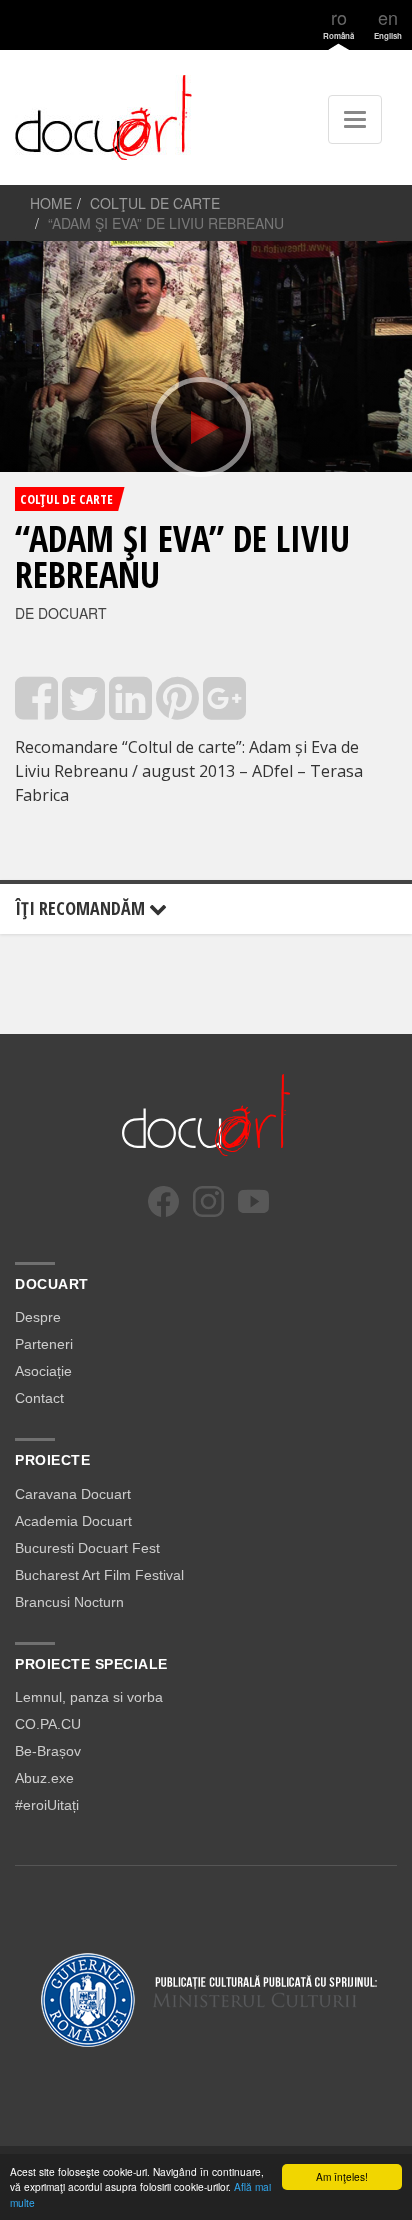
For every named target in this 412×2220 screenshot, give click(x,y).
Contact (39, 1398)
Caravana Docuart (73, 1494)
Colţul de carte (155, 203)
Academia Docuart (73, 1521)
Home (51, 203)
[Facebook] (163, 1201)
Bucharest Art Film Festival (99, 1575)
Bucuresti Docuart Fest (87, 1548)
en (388, 22)
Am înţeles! (342, 2176)
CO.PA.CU (48, 1724)
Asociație (43, 1371)
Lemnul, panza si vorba (89, 1697)
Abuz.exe (44, 1778)
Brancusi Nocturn (69, 1602)
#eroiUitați (47, 1805)
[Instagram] (208, 1201)
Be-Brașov (48, 1751)
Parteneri (44, 1344)
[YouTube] (253, 1201)
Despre (38, 1317)
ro (338, 22)
